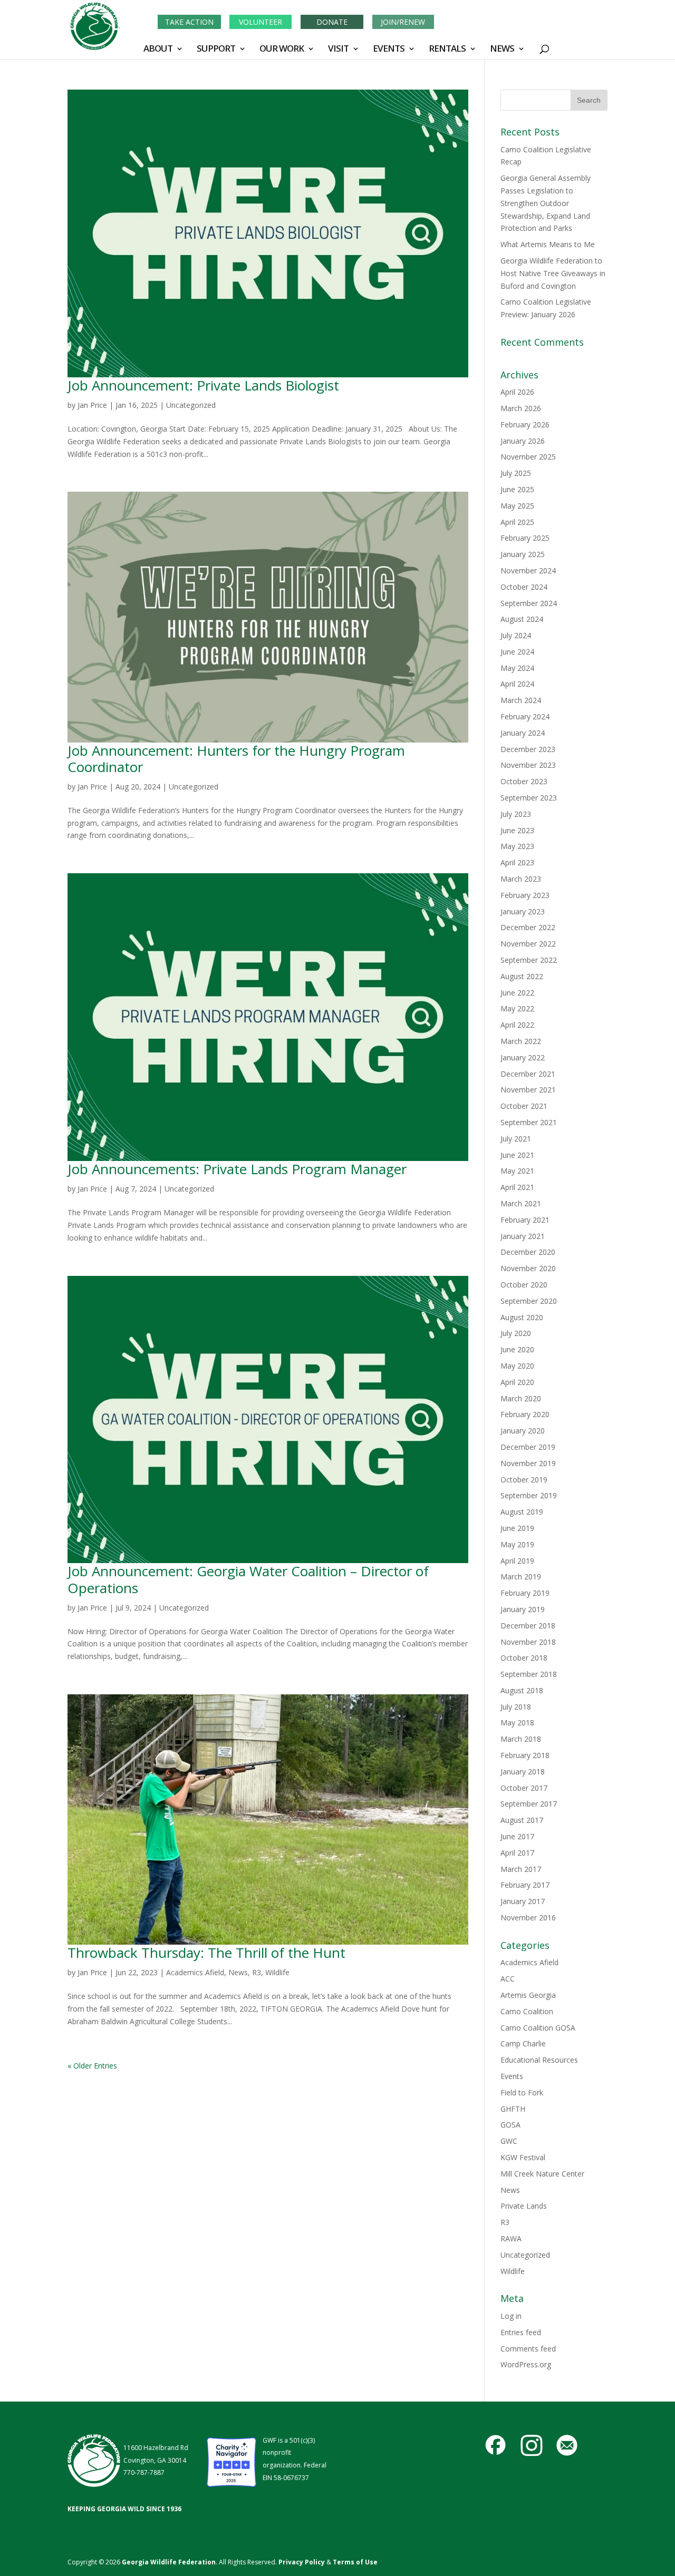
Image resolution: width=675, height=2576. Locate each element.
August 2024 (522, 619)
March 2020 (521, 1398)
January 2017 (523, 1901)
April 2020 (517, 1382)
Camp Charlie (523, 2043)
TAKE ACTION (189, 22)
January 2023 (523, 911)
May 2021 (517, 1171)
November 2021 (528, 1090)
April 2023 (517, 862)
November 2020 (528, 1268)
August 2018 (522, 1690)
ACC (508, 1979)
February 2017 (525, 1885)
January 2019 (523, 1609)
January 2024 (523, 733)
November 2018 (528, 1642)
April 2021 (517, 1187)
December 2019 (528, 1447)
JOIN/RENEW (403, 22)
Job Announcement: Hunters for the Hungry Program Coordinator (236, 759)
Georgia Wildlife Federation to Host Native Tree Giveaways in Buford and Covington (553, 273)
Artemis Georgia (528, 1995)
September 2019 (529, 1495)
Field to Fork (522, 2092)
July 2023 (516, 814)
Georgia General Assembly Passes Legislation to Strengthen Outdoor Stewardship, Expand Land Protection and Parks (546, 203)
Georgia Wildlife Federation (169, 2562)
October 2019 (524, 1480)
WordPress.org (526, 2364)
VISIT (338, 50)
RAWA (511, 2238)
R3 (257, 1972)
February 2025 (525, 538)
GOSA (510, 2125)
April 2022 (517, 1025)
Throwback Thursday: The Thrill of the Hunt (206, 1953)
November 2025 (528, 457)
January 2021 (523, 1236)
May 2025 (517, 506)
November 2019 (528, 1463)
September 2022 (529, 960)
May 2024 (517, 668)
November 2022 (528, 944)
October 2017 (524, 1788)
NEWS (502, 50)
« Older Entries (92, 2066)
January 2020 (523, 1431)
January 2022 (523, 1057)
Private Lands (524, 2206)
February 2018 (525, 1755)
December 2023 (528, 749)
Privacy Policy (301, 2562)
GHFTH (513, 2109)
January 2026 (523, 441)
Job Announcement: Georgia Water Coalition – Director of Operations (248, 1579)
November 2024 (528, 570)
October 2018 (524, 1658)
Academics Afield (195, 1972)
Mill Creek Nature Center (542, 2174)
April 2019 (517, 1561)
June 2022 (517, 993)
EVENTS (389, 50)
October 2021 (524, 1106)
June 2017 (517, 1836)
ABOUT (158, 50)
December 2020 (528, 1252)
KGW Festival (523, 2157)
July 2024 (516, 635)
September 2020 (529, 1301)
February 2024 (525, 716)
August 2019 (522, 1512)
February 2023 (525, 895)
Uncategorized (191, 405)
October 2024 (524, 587)
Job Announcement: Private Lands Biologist (203, 385)
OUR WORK (282, 50)
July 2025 (516, 473)
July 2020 (516, 1333)
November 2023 (528, 765)
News (238, 1972)
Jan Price (92, 405)
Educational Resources (539, 2060)
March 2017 (521, 1869)
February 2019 (525, 1593)
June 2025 (517, 489)
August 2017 (522, 1820)
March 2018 (521, 1739)
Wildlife (277, 1972)
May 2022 (517, 1008)
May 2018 (517, 1723)
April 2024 (517, 684)
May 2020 (517, 1366)
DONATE (332, 22)
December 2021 (528, 1074)
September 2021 (529, 1122)
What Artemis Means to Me (548, 244)
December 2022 (528, 927)
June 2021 (517, 1155)
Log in (511, 2316)
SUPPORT (216, 50)
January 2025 (523, 554)
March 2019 (521, 1577)
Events (512, 2076)
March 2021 (521, 1203)
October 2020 (524, 1285)
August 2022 (522, 976)
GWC (509, 2141)
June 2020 (517, 1349)
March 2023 (521, 879)
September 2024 (529, 603)
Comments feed (528, 2349)
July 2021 (516, 1139)
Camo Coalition (527, 2011)
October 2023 (524, 781)
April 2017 (517, 1853)
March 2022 (521, 1041)
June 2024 (517, 652)
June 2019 (517, 1528)
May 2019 (517, 1544)
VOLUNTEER (261, 22)
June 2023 (517, 830)
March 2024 (521, 700)
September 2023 (529, 798)
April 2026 (517, 392)
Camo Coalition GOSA (538, 2028)
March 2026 (521, 408)
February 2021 (525, 1220)
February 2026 (525, 425)
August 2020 (522, 1317)
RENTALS (447, 50)
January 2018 (523, 1772)
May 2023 (517, 846)
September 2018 (529, 1674)
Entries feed (521, 2332)
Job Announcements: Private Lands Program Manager (237, 1169)
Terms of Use (355, 2562)
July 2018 (516, 1707)
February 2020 (525, 1414)
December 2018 (528, 1626)
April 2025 (517, 522)
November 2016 (528, 1918)
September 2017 (529, 1804)
